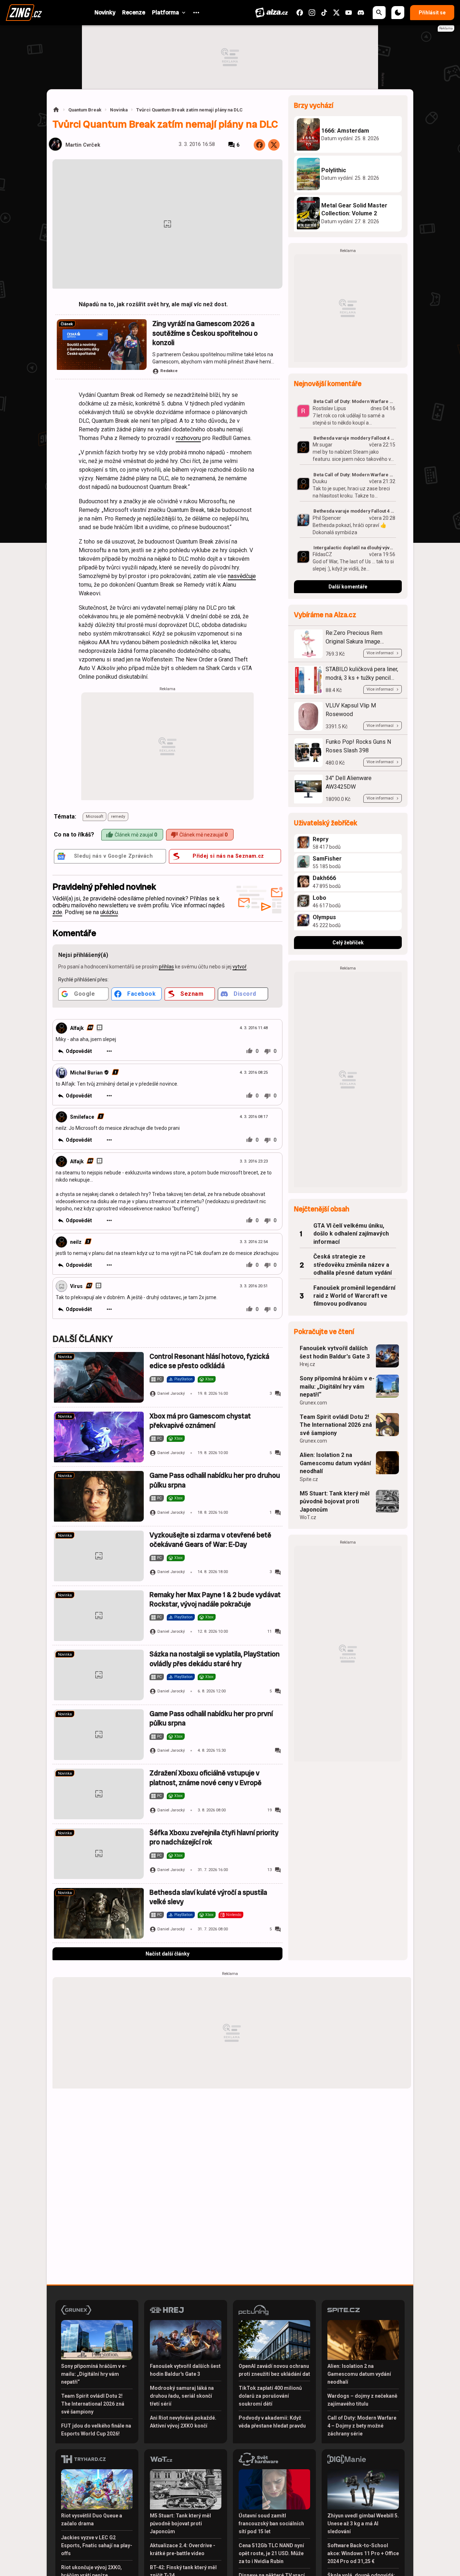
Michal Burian (86, 1073)
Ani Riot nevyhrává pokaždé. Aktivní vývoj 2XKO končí (183, 2422)
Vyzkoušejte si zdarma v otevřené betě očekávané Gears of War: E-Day (210, 1540)
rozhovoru (188, 438)
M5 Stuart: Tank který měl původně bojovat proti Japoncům (335, 1502)
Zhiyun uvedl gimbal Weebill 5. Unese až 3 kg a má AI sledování (363, 2524)
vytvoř (240, 967)
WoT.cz (308, 1517)
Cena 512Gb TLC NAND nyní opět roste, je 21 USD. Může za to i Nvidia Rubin (271, 2553)
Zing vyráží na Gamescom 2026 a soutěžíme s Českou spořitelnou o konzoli (205, 333)
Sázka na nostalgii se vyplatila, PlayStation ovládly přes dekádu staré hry (215, 1659)
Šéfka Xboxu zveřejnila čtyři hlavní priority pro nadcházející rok (214, 1837)
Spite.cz (309, 1479)
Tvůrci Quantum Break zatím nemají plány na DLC (189, 110)
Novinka (119, 110)
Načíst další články (167, 1954)
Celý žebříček (348, 943)
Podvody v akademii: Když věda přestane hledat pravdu (272, 2422)
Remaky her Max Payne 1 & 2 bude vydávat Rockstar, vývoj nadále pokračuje (215, 1599)
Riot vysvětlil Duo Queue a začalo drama (92, 2520)
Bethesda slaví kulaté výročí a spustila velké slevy (208, 1897)
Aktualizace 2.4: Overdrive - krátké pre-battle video (183, 2549)
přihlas (166, 967)
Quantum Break (85, 110)
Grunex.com (313, 1403)
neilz (76, 1242)
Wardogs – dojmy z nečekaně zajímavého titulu (362, 2400)
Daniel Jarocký (171, 1394)
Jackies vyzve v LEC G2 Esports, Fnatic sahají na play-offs (97, 2545)
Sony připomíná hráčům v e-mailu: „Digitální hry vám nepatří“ (337, 1386)
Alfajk (77, 1028)
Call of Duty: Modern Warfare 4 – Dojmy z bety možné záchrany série (362, 2426)
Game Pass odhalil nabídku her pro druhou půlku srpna (215, 1480)
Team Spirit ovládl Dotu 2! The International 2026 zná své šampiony (336, 1425)
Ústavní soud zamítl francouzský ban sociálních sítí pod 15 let (271, 2524)
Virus (76, 1286)
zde (57, 912)
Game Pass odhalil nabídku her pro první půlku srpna (211, 1718)
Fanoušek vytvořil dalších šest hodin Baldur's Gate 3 (335, 1352)
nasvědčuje (242, 576)
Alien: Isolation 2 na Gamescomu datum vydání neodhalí (335, 1463)
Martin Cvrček (83, 145)
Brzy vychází (314, 106)
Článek (67, 324)
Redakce (169, 371)
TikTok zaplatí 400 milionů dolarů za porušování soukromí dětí (270, 2396)
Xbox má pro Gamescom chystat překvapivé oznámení (200, 1421)
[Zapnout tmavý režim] (398, 13)
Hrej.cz (307, 1364)
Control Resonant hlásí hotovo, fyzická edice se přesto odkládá (209, 1361)
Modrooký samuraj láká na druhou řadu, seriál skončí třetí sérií (182, 2396)
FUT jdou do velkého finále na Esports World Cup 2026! (96, 2430)
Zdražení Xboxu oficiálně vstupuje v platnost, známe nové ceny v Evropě (206, 1778)
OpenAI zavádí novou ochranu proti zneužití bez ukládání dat (274, 2370)
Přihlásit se (432, 13)
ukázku (109, 912)
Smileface (82, 1117)
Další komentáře (348, 587)
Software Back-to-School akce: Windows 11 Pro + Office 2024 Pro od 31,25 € (363, 2553)
